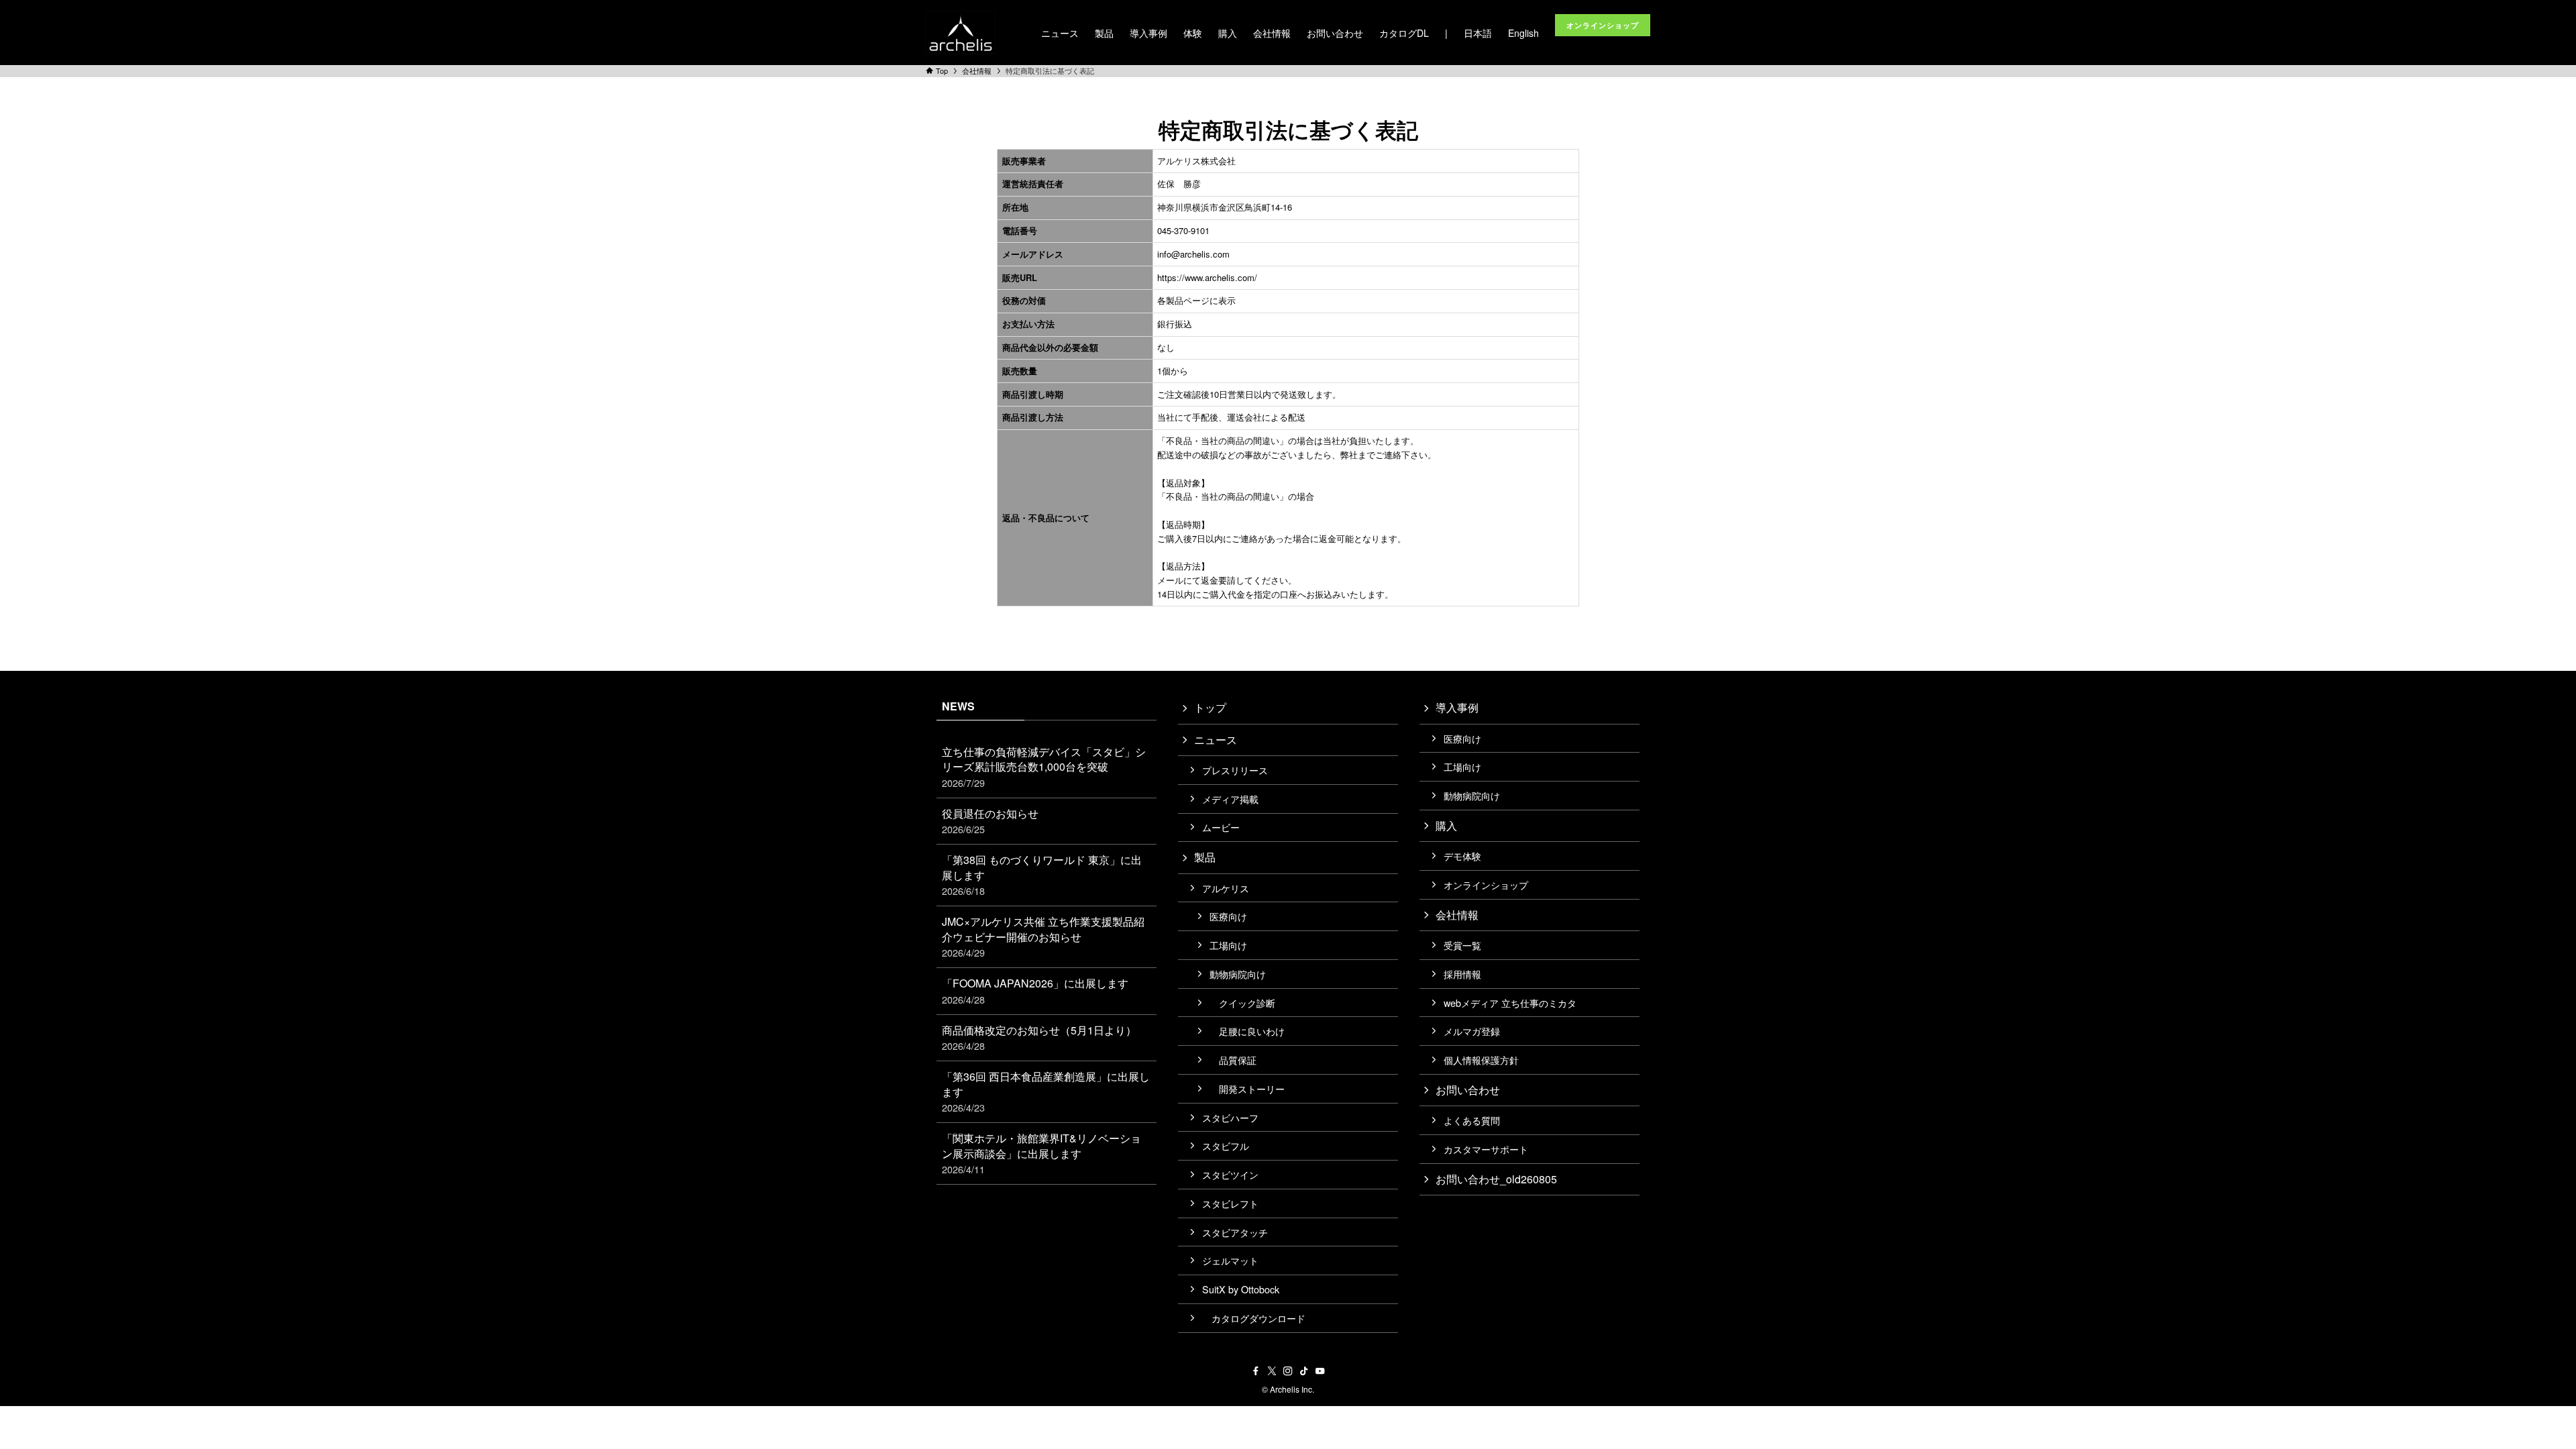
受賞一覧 (1462, 945)
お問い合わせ (1468, 1090)
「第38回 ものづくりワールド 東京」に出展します (1042, 875)
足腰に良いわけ (1247, 1031)
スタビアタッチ (1235, 1232)
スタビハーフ (1230, 1117)
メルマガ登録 (1472, 1031)
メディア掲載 (1230, 799)
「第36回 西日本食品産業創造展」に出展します (1046, 1091)
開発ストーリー (1247, 1088)
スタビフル (1226, 1145)
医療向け (1228, 916)
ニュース (1216, 740)
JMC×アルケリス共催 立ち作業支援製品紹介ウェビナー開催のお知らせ (1043, 936)
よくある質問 (1472, 1120)
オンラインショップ (1486, 884)
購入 (1446, 825)
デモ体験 (1462, 856)
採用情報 (1462, 974)
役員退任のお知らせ (990, 821)
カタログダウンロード (1254, 1318)
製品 (1205, 857)
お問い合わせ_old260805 (1496, 1179)
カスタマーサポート (1486, 1149)
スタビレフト (1230, 1203)
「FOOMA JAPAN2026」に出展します (1035, 990)
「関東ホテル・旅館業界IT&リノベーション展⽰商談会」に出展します (1041, 1153)
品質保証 (1233, 1060)
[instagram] (1288, 1371)
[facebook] (1256, 1371)
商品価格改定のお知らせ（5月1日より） (1039, 1037)
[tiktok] (1304, 1371)
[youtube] (1320, 1371)
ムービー (1221, 827)
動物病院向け (1238, 974)
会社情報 (1457, 915)
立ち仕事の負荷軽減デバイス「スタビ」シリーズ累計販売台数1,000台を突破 (1044, 767)
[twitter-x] (1272, 1371)
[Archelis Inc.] (961, 33)
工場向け (1228, 945)
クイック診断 (1242, 1003)
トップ (1210, 707)
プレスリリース (1235, 770)
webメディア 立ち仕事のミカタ (1510, 1003)
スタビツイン (1230, 1174)
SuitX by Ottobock (1241, 1289)
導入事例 (1457, 707)
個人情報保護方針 (1481, 1060)
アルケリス (1226, 888)
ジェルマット (1230, 1260)
